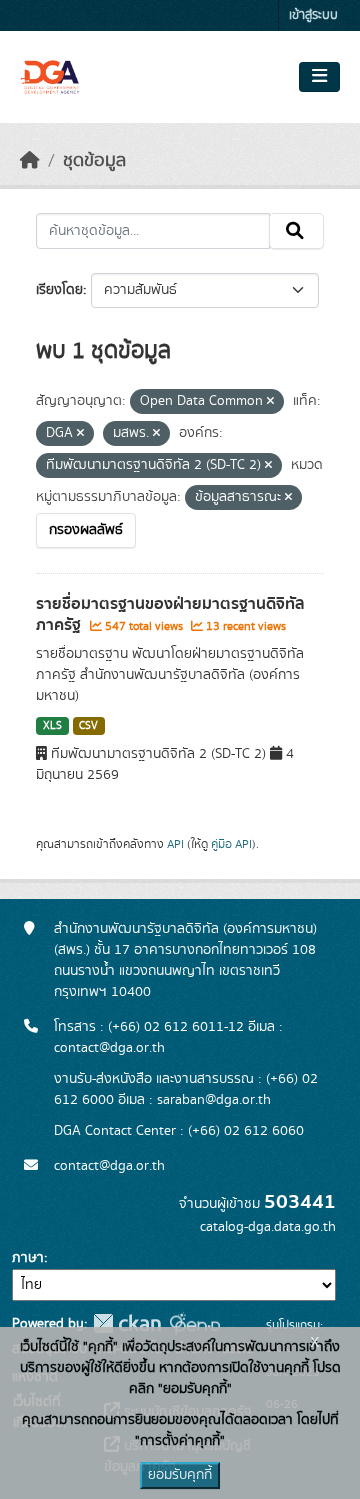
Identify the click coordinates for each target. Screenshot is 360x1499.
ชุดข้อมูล (94, 161)
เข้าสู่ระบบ (313, 15)
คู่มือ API (231, 844)
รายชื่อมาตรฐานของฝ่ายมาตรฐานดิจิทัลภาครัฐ (170, 614)
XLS (52, 726)
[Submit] (296, 231)
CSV (88, 726)
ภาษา (28, 1258)
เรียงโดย (59, 290)
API (175, 844)
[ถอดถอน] (270, 402)
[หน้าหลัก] (30, 161)
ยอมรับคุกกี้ (180, 1475)
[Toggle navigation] (319, 77)
